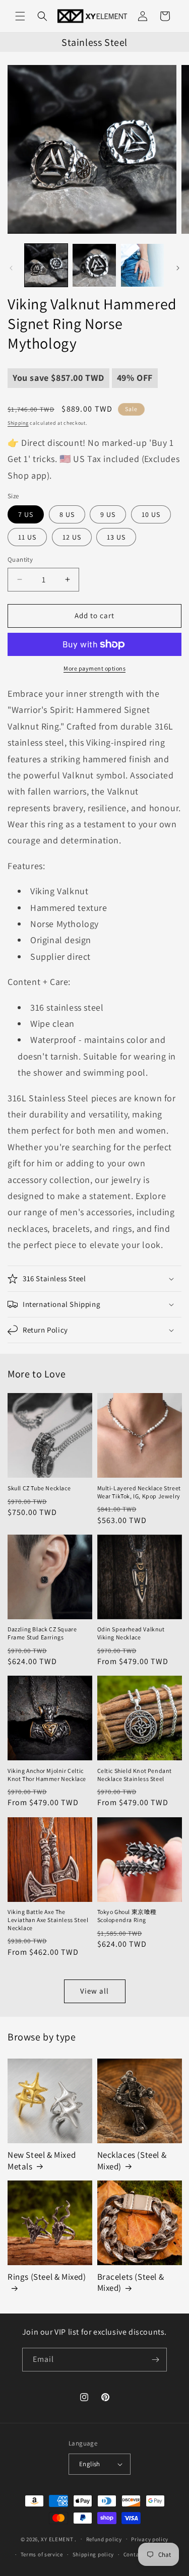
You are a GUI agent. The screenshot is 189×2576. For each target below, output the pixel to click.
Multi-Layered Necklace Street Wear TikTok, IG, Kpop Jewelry (139, 1492)
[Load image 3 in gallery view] (142, 265)
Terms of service (42, 2554)
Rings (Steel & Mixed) (47, 2277)
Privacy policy (150, 2539)
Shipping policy (93, 2554)
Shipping (18, 423)
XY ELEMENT (57, 2539)
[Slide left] (11, 268)
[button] (20, 16)
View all (94, 1991)
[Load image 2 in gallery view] (94, 265)
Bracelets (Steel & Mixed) (131, 2282)
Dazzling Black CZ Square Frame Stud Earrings (42, 1633)
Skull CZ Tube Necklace (39, 1488)
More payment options (94, 668)
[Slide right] (178, 268)
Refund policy (104, 2539)
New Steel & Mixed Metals (42, 2160)
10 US (151, 514)
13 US (116, 537)
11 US (27, 537)
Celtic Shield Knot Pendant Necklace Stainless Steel (135, 1775)
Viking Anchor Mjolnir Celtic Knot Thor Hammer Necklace (47, 1775)
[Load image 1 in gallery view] (46, 265)
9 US (108, 514)
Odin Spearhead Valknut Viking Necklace (131, 1633)
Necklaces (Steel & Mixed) (132, 2160)
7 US (26, 514)
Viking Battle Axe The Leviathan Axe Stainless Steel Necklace (48, 1920)
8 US (67, 514)
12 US (72, 537)
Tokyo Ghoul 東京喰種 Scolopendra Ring (127, 1916)
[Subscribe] (155, 2360)
